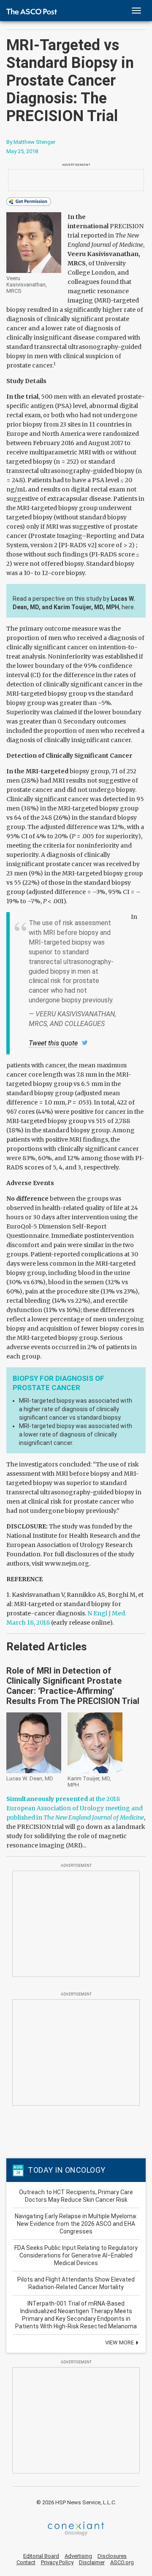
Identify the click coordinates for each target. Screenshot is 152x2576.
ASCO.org (122, 2562)
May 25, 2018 (22, 151)
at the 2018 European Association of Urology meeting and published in (75, 1808)
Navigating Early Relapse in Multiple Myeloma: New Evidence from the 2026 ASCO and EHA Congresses (76, 2224)
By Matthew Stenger (31, 142)
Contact (26, 2562)
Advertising (78, 2556)
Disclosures (112, 2556)
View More (120, 2342)
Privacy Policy (57, 2562)
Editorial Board (41, 2556)
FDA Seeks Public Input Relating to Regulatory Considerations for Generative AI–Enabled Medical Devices (76, 2255)
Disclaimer (92, 2562)
